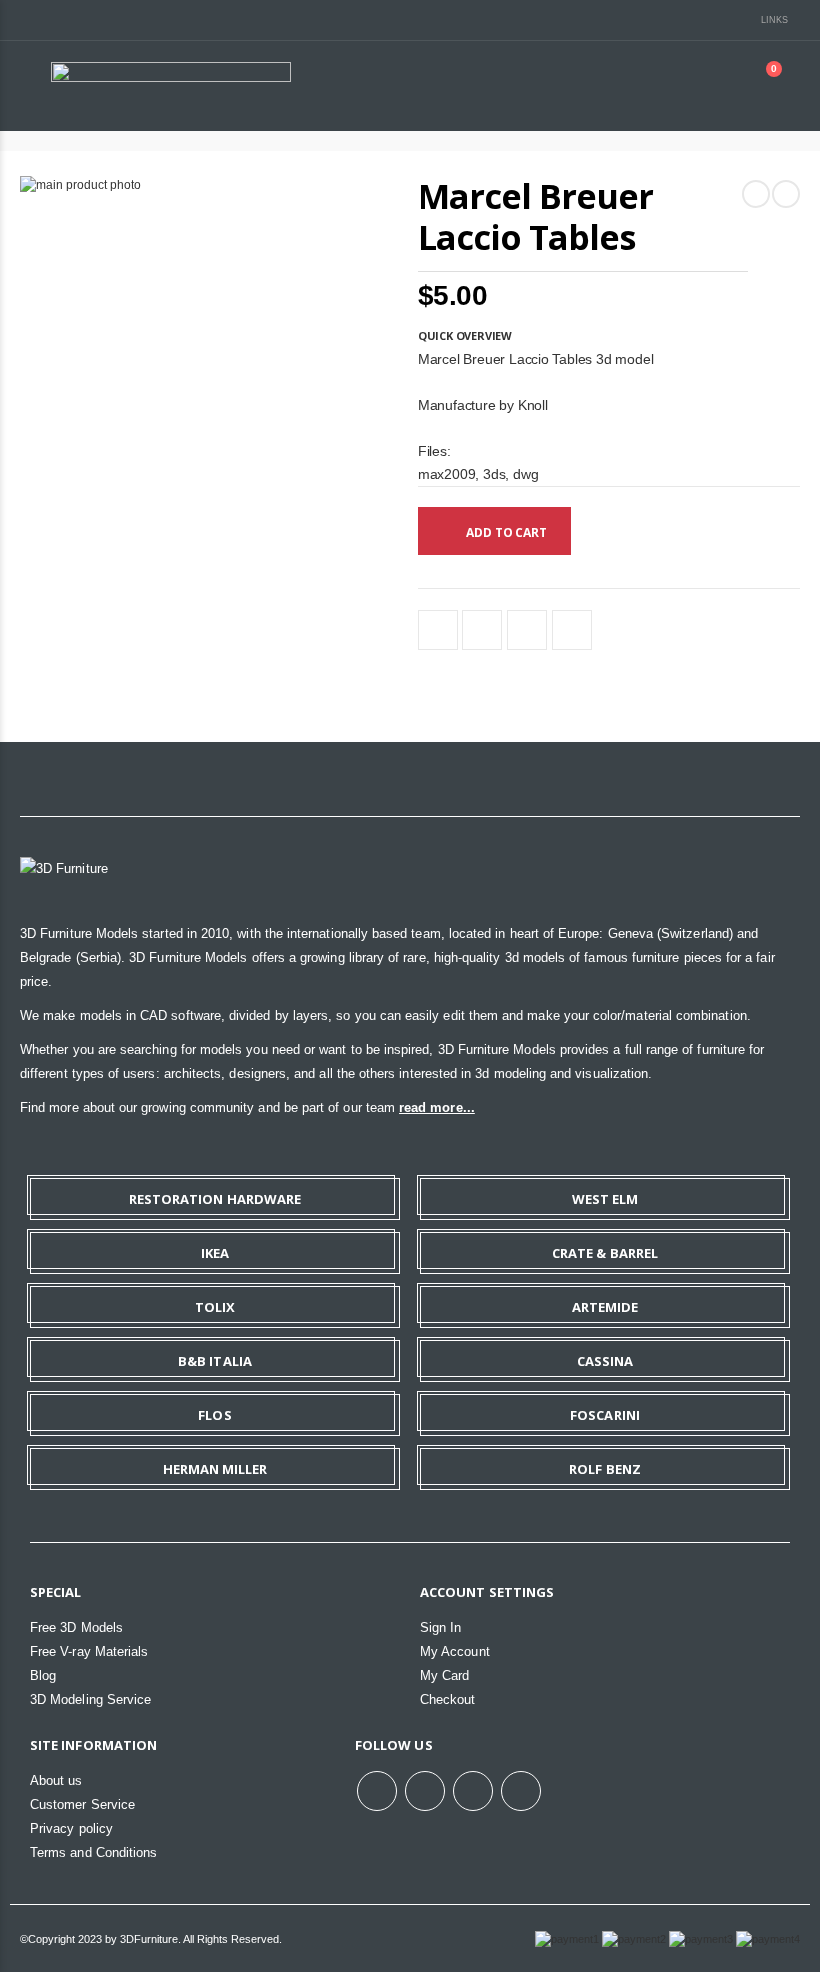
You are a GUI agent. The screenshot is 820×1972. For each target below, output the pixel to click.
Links (774, 19)
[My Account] (714, 85)
